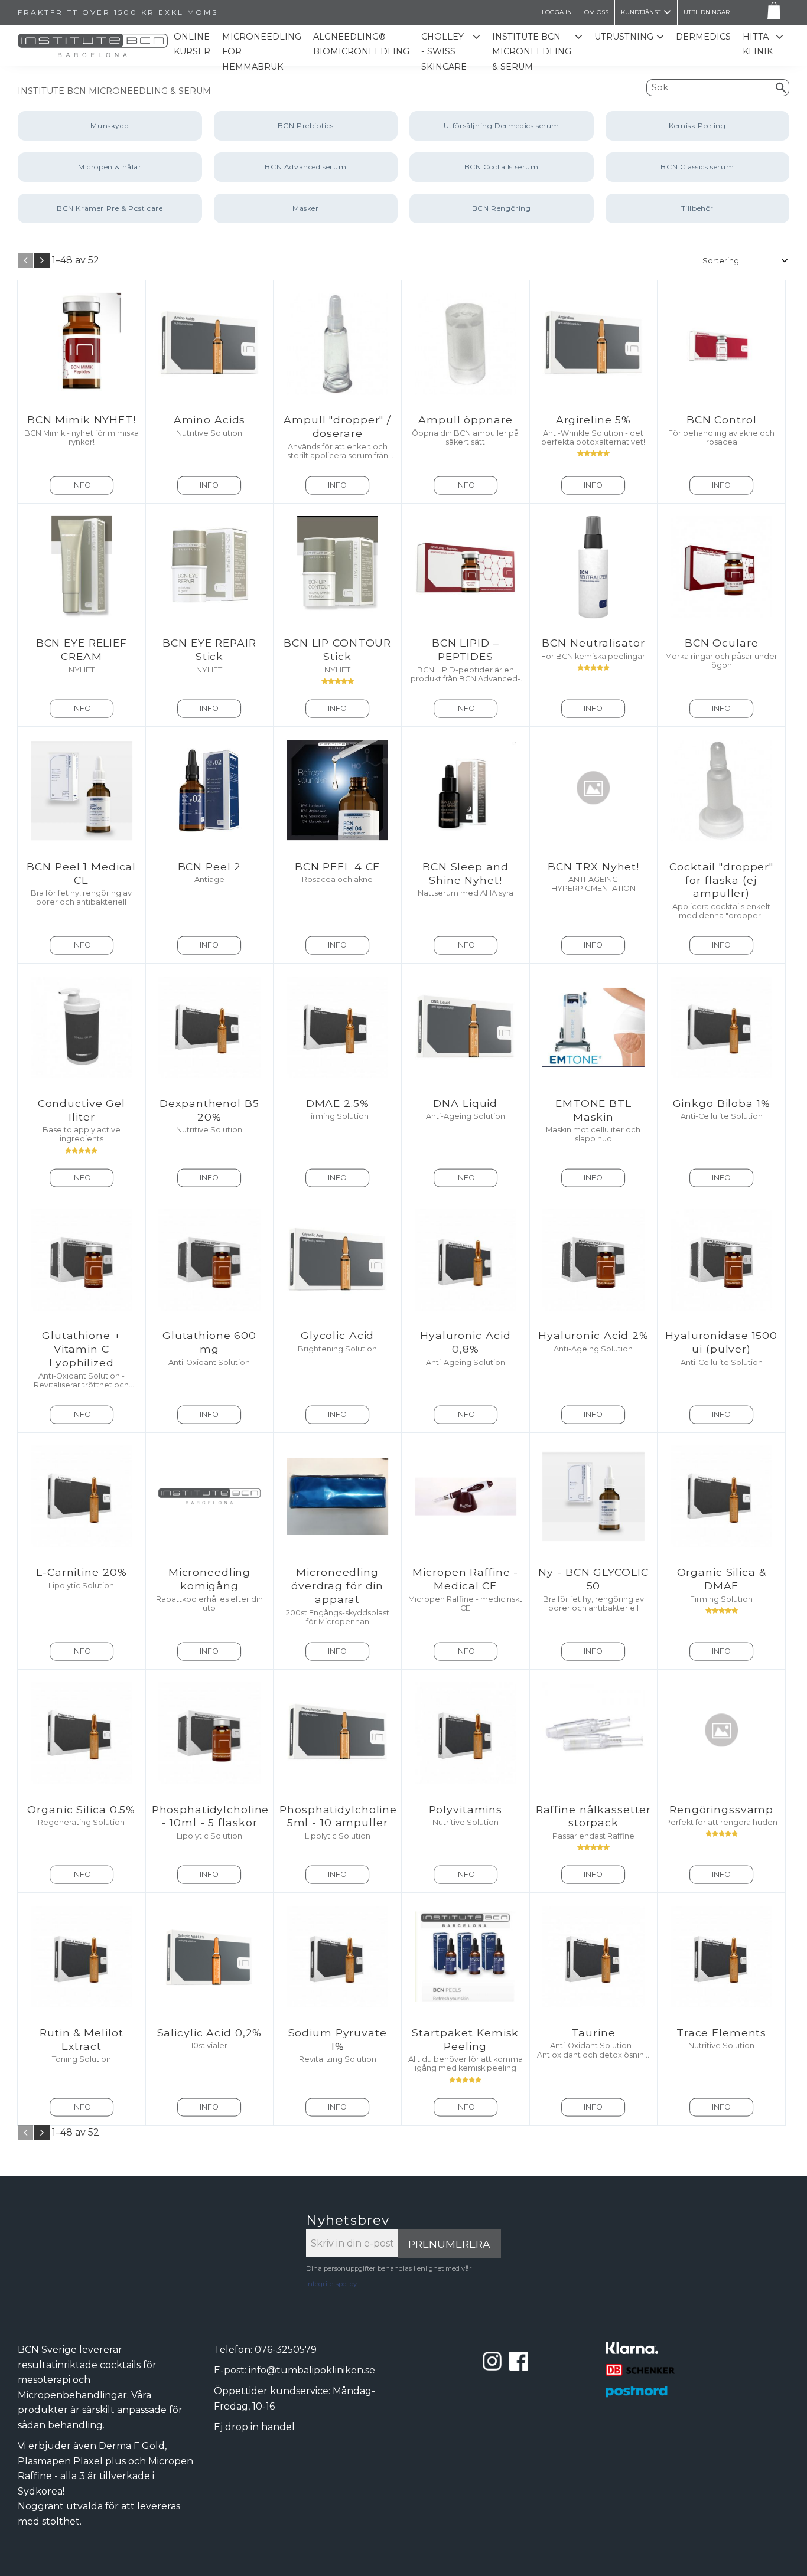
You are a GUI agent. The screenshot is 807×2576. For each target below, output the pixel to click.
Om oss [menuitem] (596, 12)
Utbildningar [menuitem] (707, 12)
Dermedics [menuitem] (703, 37)
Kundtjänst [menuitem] (641, 12)
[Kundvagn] (772, 13)
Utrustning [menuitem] (624, 37)
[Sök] (781, 87)
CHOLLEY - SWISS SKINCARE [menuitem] (444, 52)
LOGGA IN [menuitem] (557, 12)
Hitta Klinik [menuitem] (758, 44)
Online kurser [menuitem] (192, 44)
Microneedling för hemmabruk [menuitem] (262, 52)
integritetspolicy (331, 2284)
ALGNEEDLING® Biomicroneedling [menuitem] (361, 44)
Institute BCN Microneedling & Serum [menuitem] (532, 52)
